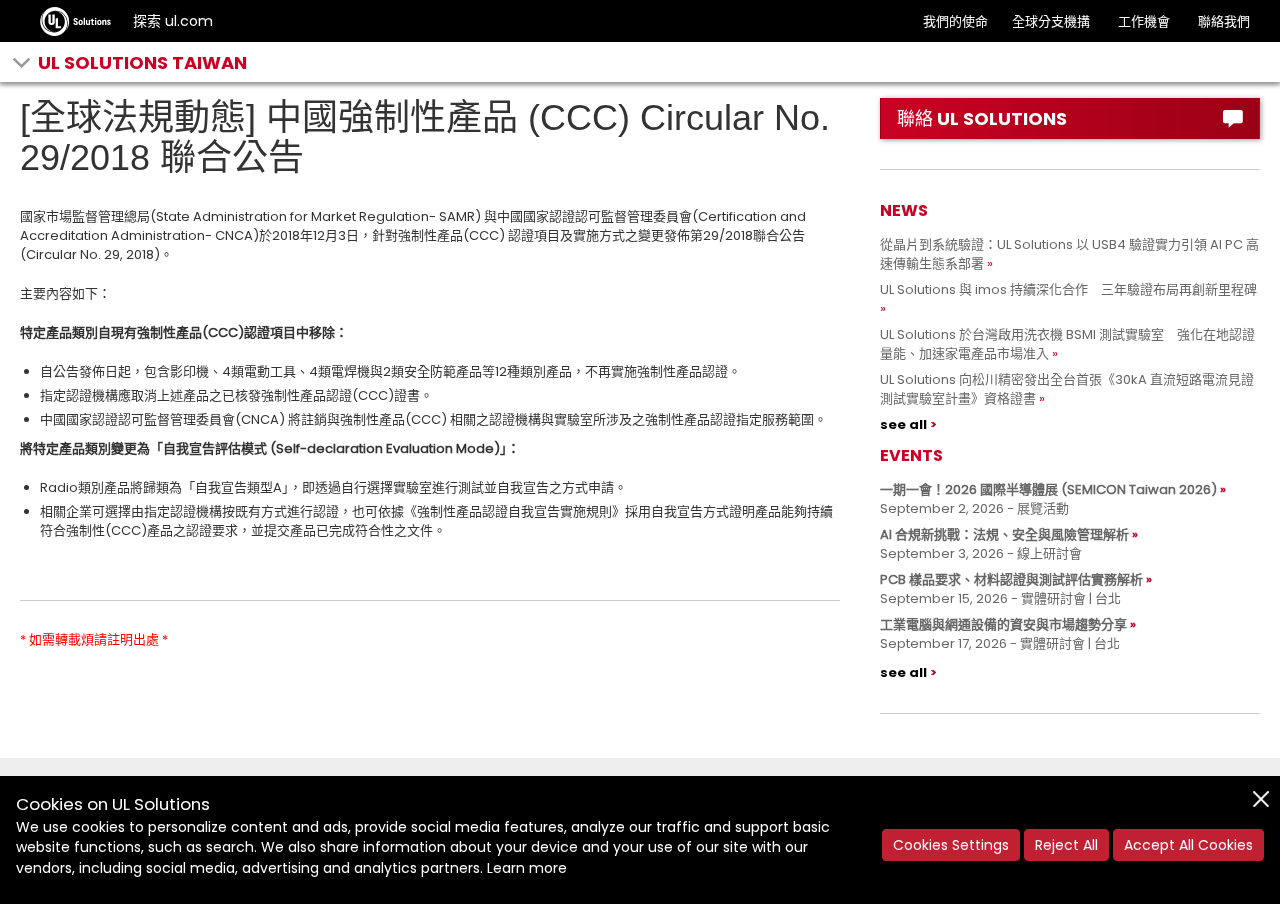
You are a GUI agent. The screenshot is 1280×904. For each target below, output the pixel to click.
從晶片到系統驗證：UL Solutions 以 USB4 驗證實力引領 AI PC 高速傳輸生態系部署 (1069, 254)
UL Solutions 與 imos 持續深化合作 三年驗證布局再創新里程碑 (1068, 289)
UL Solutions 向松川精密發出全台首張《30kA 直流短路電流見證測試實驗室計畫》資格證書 (1067, 389)
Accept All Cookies (1188, 845)
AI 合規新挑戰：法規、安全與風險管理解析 (1004, 534)
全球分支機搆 (1051, 21)
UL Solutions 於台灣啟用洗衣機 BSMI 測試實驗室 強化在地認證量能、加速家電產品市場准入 (1067, 344)
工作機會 (1144, 21)
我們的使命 (955, 21)
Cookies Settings (951, 845)
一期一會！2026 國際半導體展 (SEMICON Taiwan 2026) (1048, 489)
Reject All (1066, 845)
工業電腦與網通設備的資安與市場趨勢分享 (1003, 624)
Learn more (527, 868)
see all (903, 424)
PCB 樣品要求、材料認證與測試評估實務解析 (1011, 579)
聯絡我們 (1224, 21)
